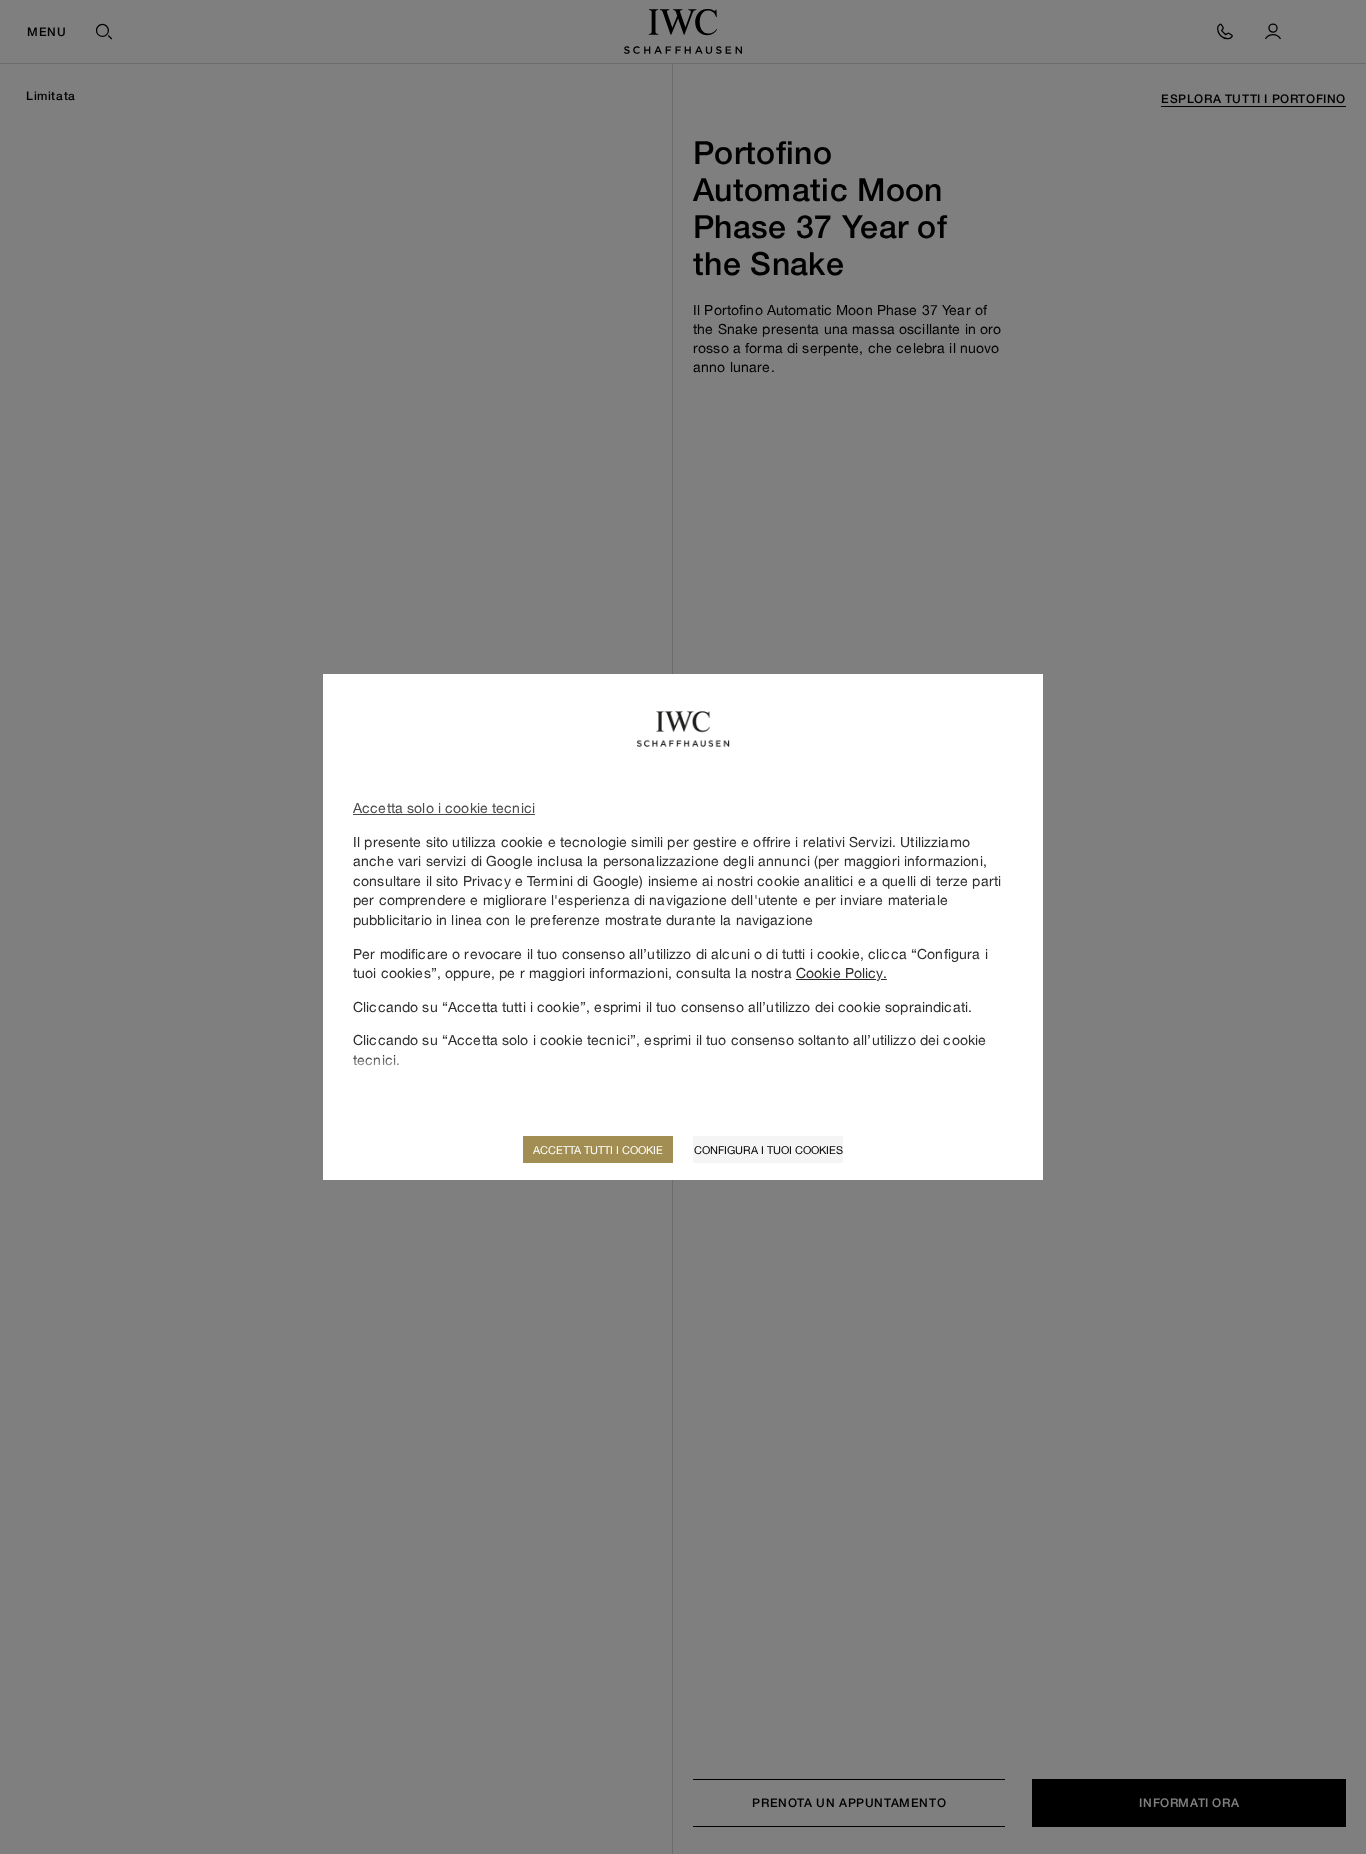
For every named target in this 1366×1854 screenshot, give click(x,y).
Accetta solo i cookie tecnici (444, 807)
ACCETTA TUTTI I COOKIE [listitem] (598, 1149)
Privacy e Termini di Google (551, 880)
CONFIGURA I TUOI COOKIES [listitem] (768, 1149)
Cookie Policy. (841, 972)
